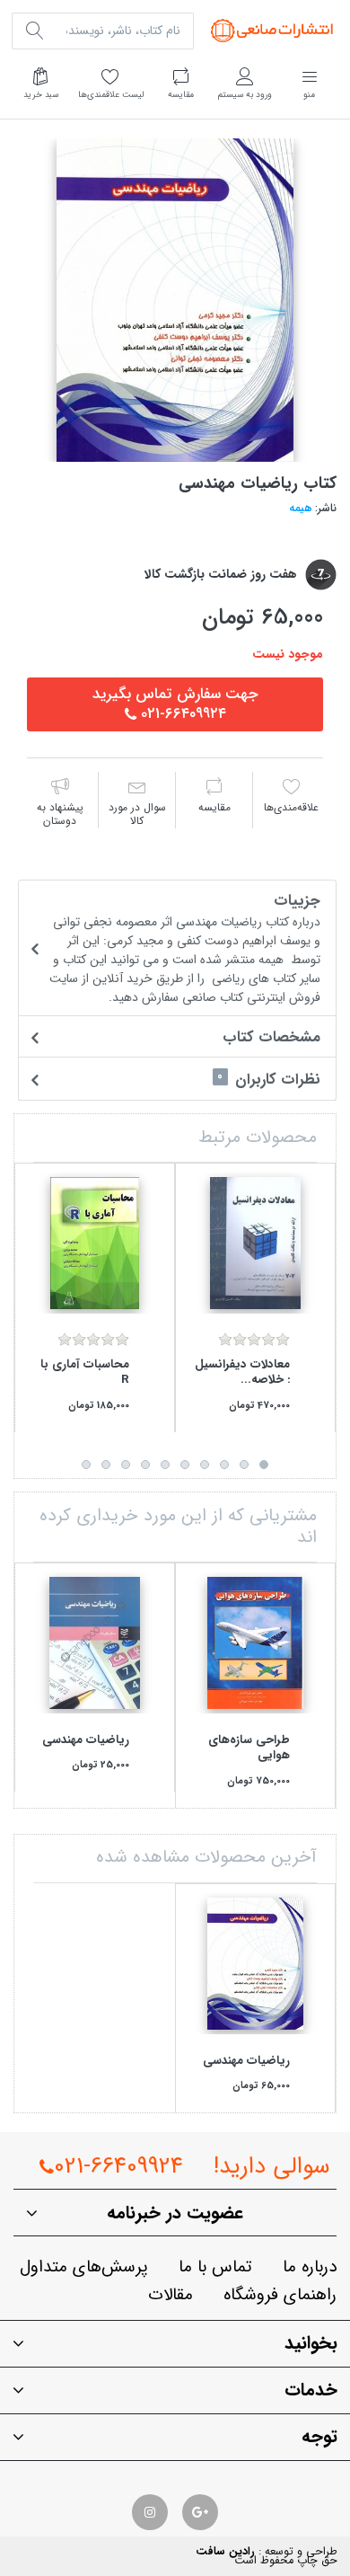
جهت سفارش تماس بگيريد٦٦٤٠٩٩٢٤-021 (175, 704)
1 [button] (264, 1465)
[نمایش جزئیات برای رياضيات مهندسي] (95, 1643)
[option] (175, 300)
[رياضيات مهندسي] (175, 300)
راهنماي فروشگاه (280, 2295)
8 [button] (126, 1465)
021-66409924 (118, 2167)
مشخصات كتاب (271, 1037)
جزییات (185, 947)
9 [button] (106, 1465)
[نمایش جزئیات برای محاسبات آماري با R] (95, 1243)
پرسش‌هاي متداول (84, 2267)
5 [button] (185, 1465)
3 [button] (224, 1465)
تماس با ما (215, 2267)
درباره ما (310, 2267)
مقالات (171, 2295)
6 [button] (165, 1465)
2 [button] (244, 1465)
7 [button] (145, 1465)
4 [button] (205, 1465)
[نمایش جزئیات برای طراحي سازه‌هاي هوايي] (255, 1643)
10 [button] (86, 1465)
